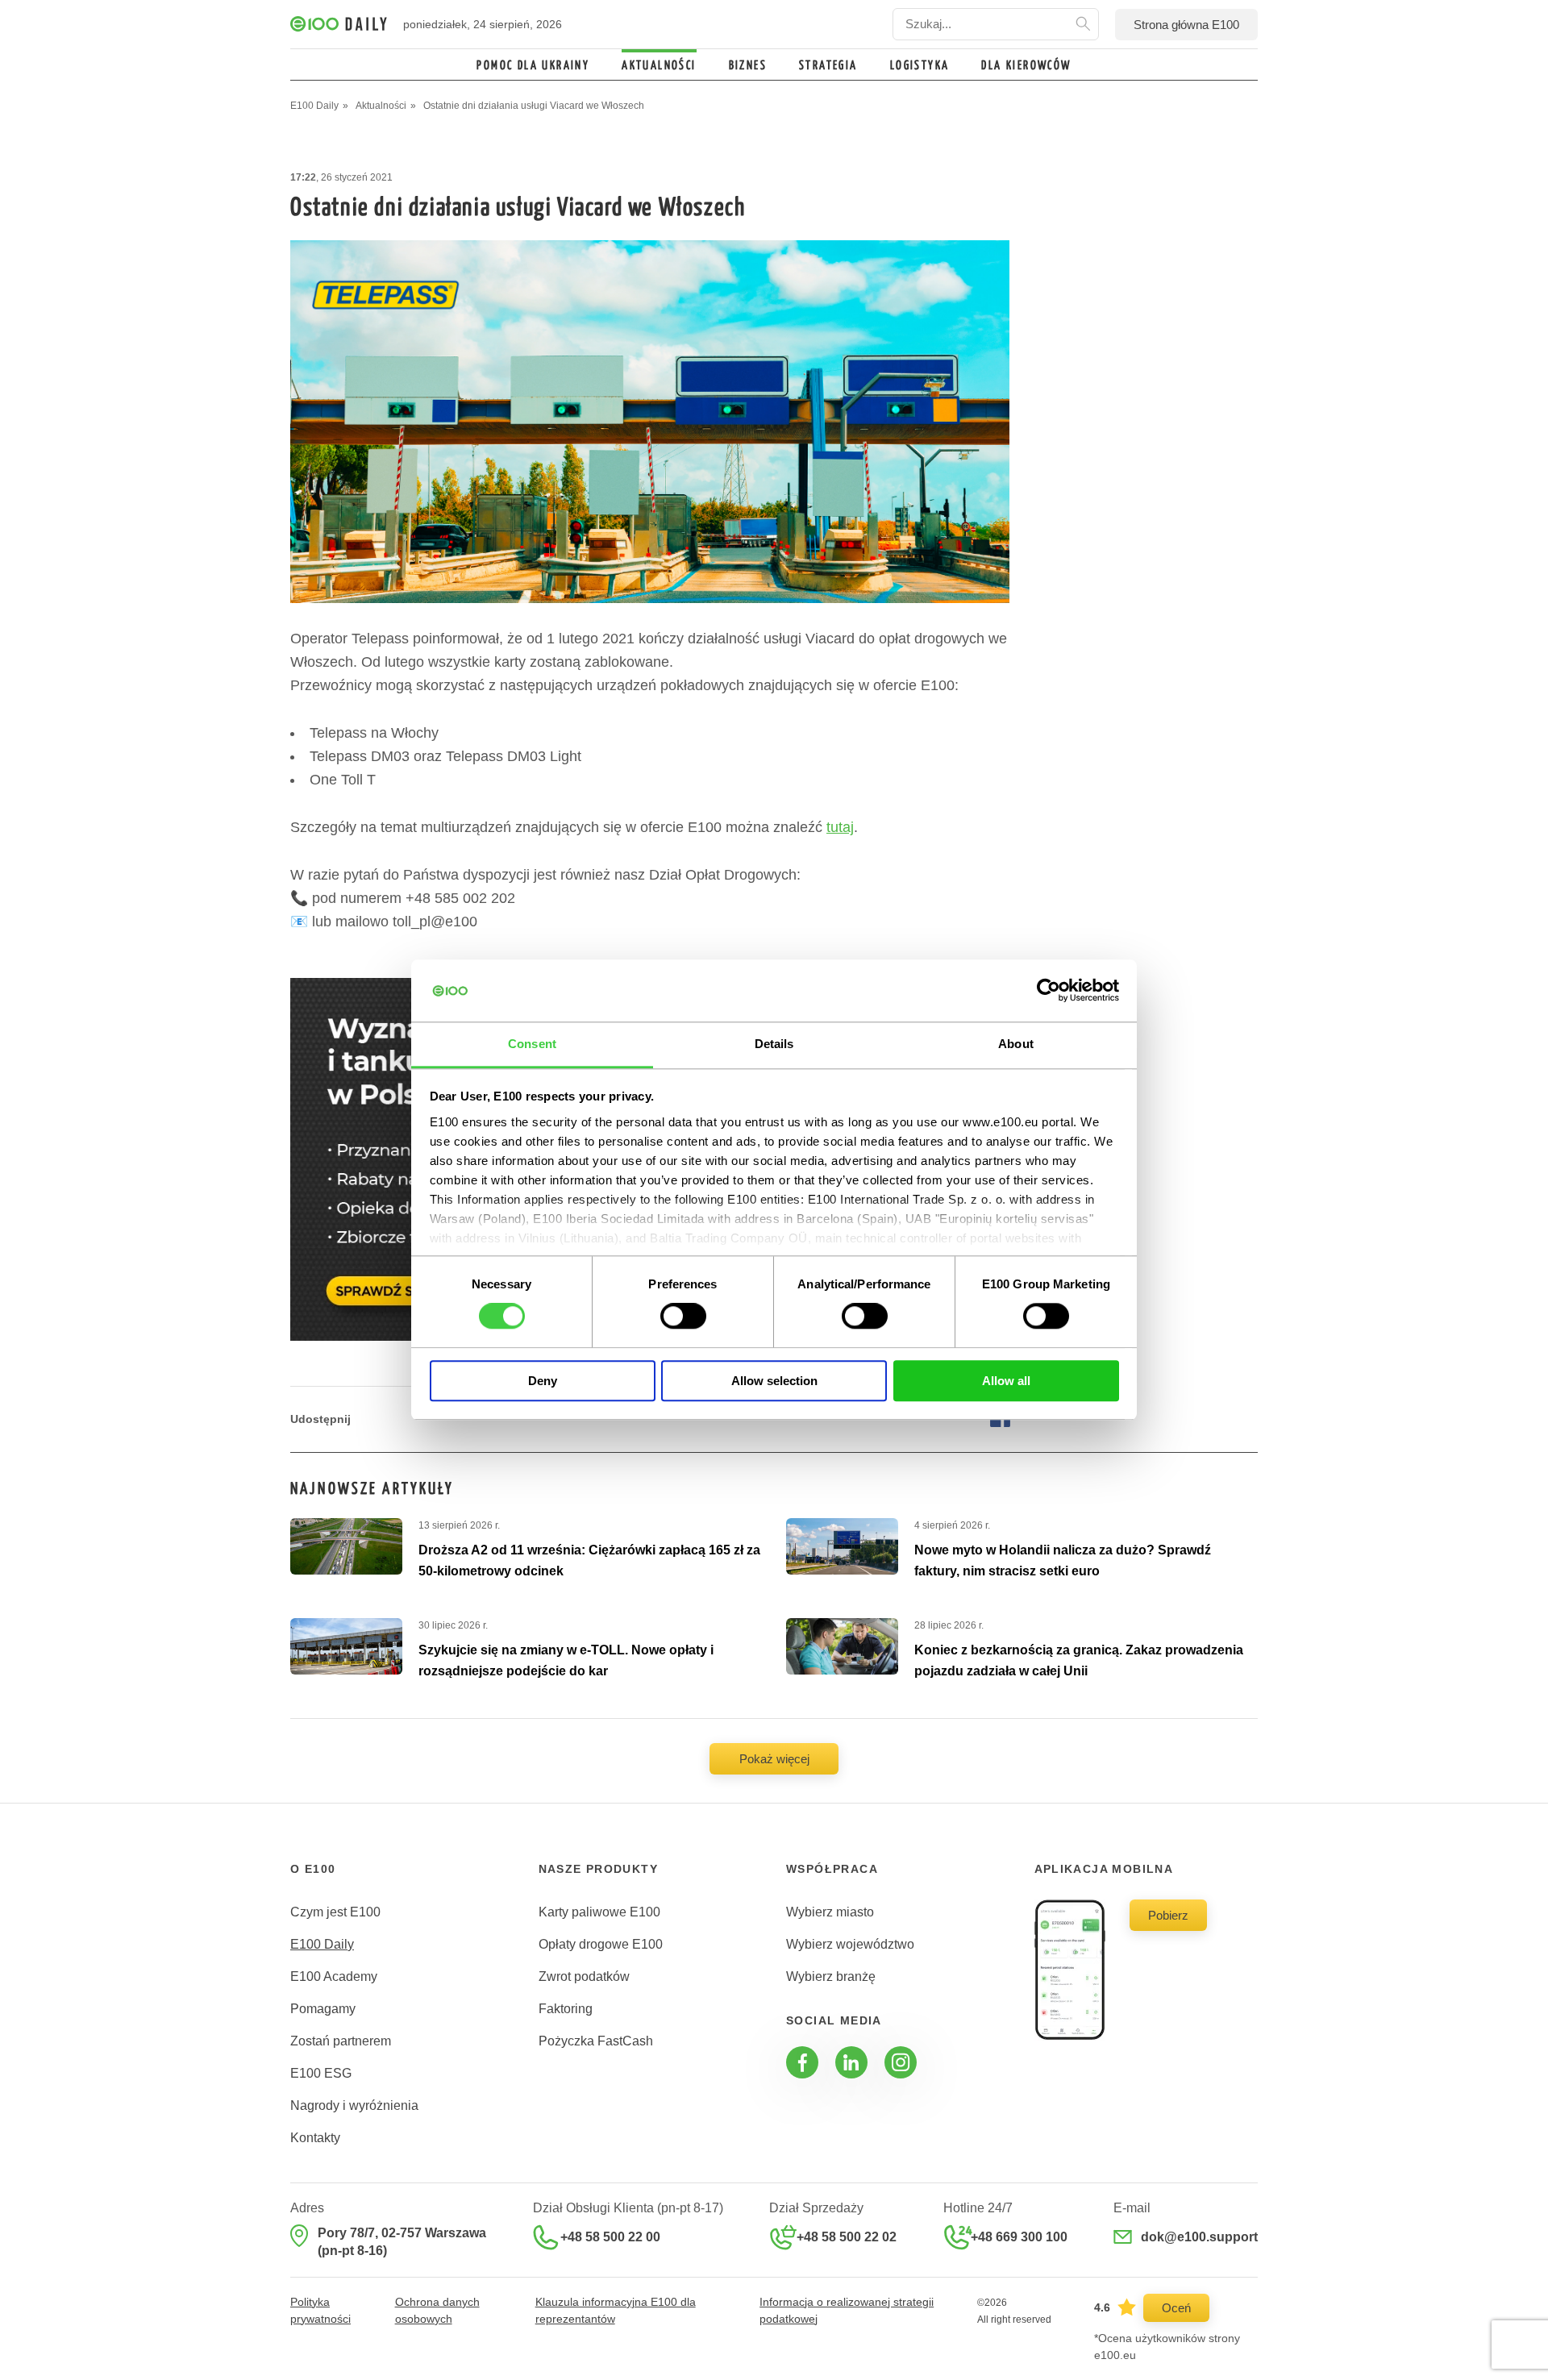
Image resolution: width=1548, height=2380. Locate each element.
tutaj (840, 827)
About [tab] (1016, 1044)
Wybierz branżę (831, 1976)
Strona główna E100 (1186, 25)
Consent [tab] (532, 1044)
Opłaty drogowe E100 (601, 1944)
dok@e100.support (1199, 2237)
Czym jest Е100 (335, 1912)
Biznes (748, 66)
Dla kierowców (1026, 66)
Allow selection (774, 1381)
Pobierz (1168, 1915)
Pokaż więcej (774, 1759)
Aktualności (659, 66)
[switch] (683, 1316)
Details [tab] (774, 1044)
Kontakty (315, 2138)
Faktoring (566, 2009)
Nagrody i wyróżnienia (354, 2105)
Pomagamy (323, 2009)
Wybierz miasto (830, 1912)
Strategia (828, 66)
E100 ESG (321, 2073)
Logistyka (920, 66)
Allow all (1006, 1381)
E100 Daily (322, 1944)
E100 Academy (334, 1976)
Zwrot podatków (584, 1976)
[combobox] (996, 24)
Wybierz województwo (850, 1944)
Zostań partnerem (341, 2041)
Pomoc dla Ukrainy (533, 66)
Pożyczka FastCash (596, 2041)
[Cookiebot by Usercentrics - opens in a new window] (1049, 991)
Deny (543, 1381)
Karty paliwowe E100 (599, 1912)
